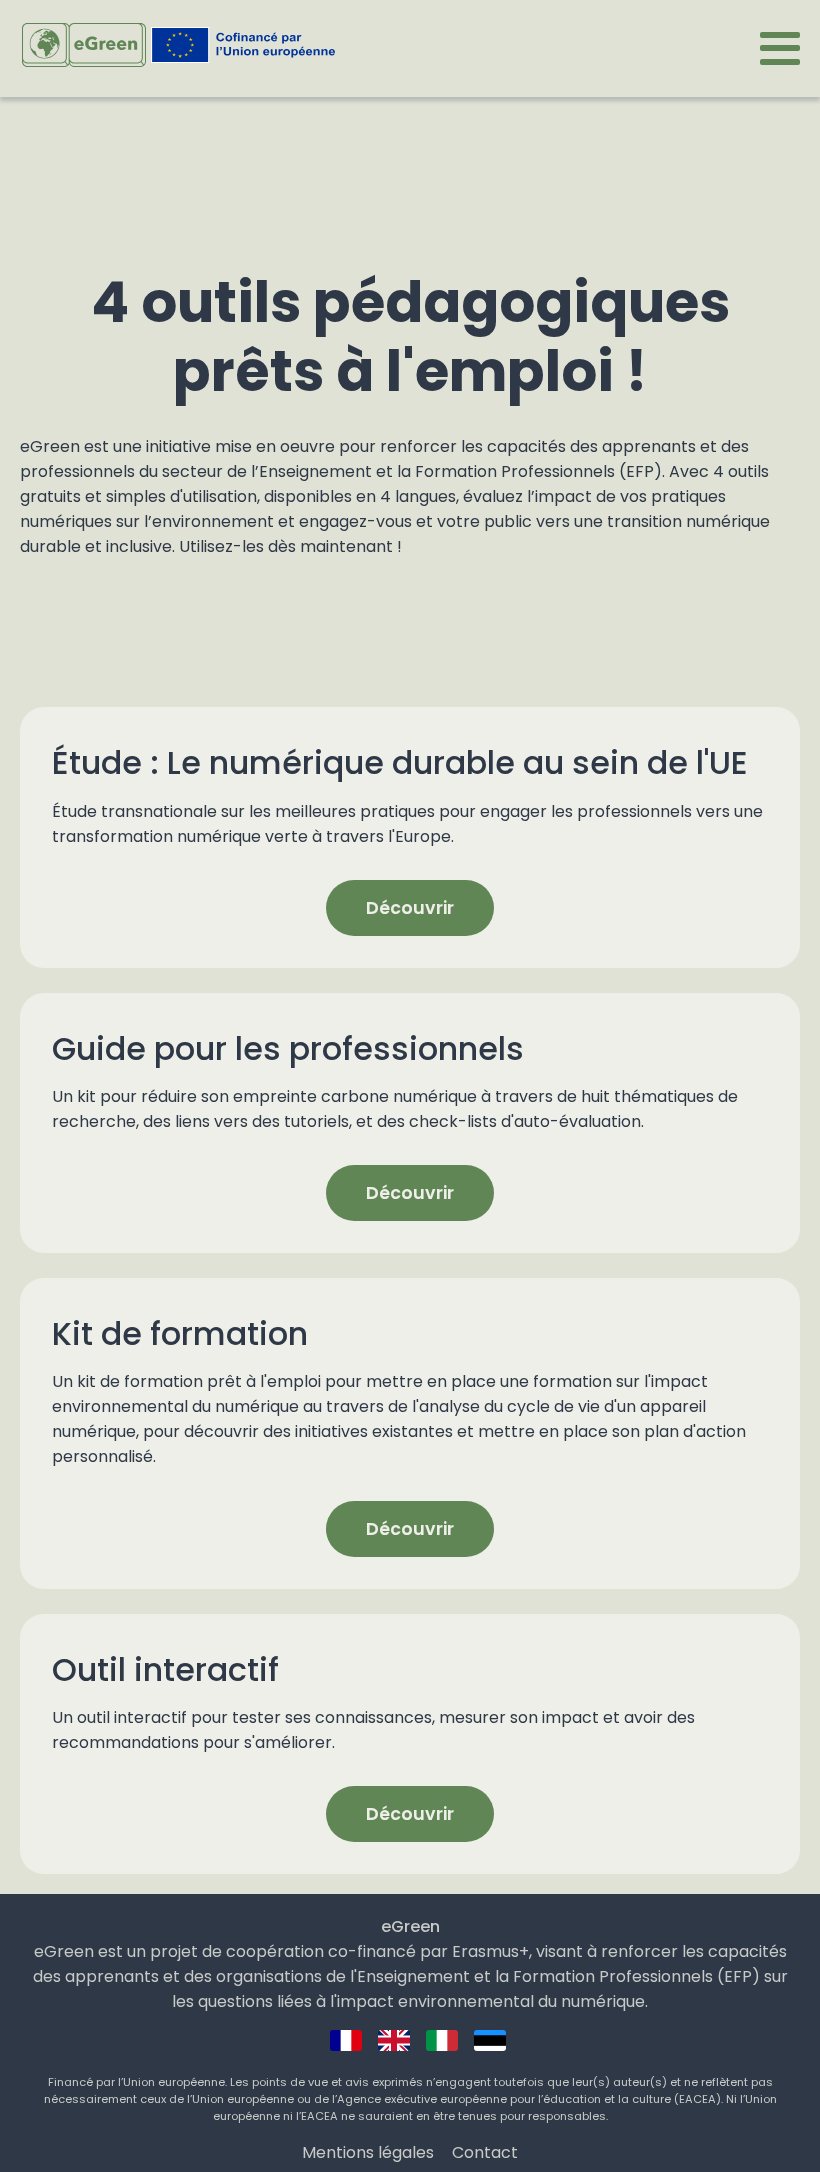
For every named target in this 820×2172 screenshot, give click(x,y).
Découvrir (410, 908)
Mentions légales (368, 2152)
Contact (485, 2152)
